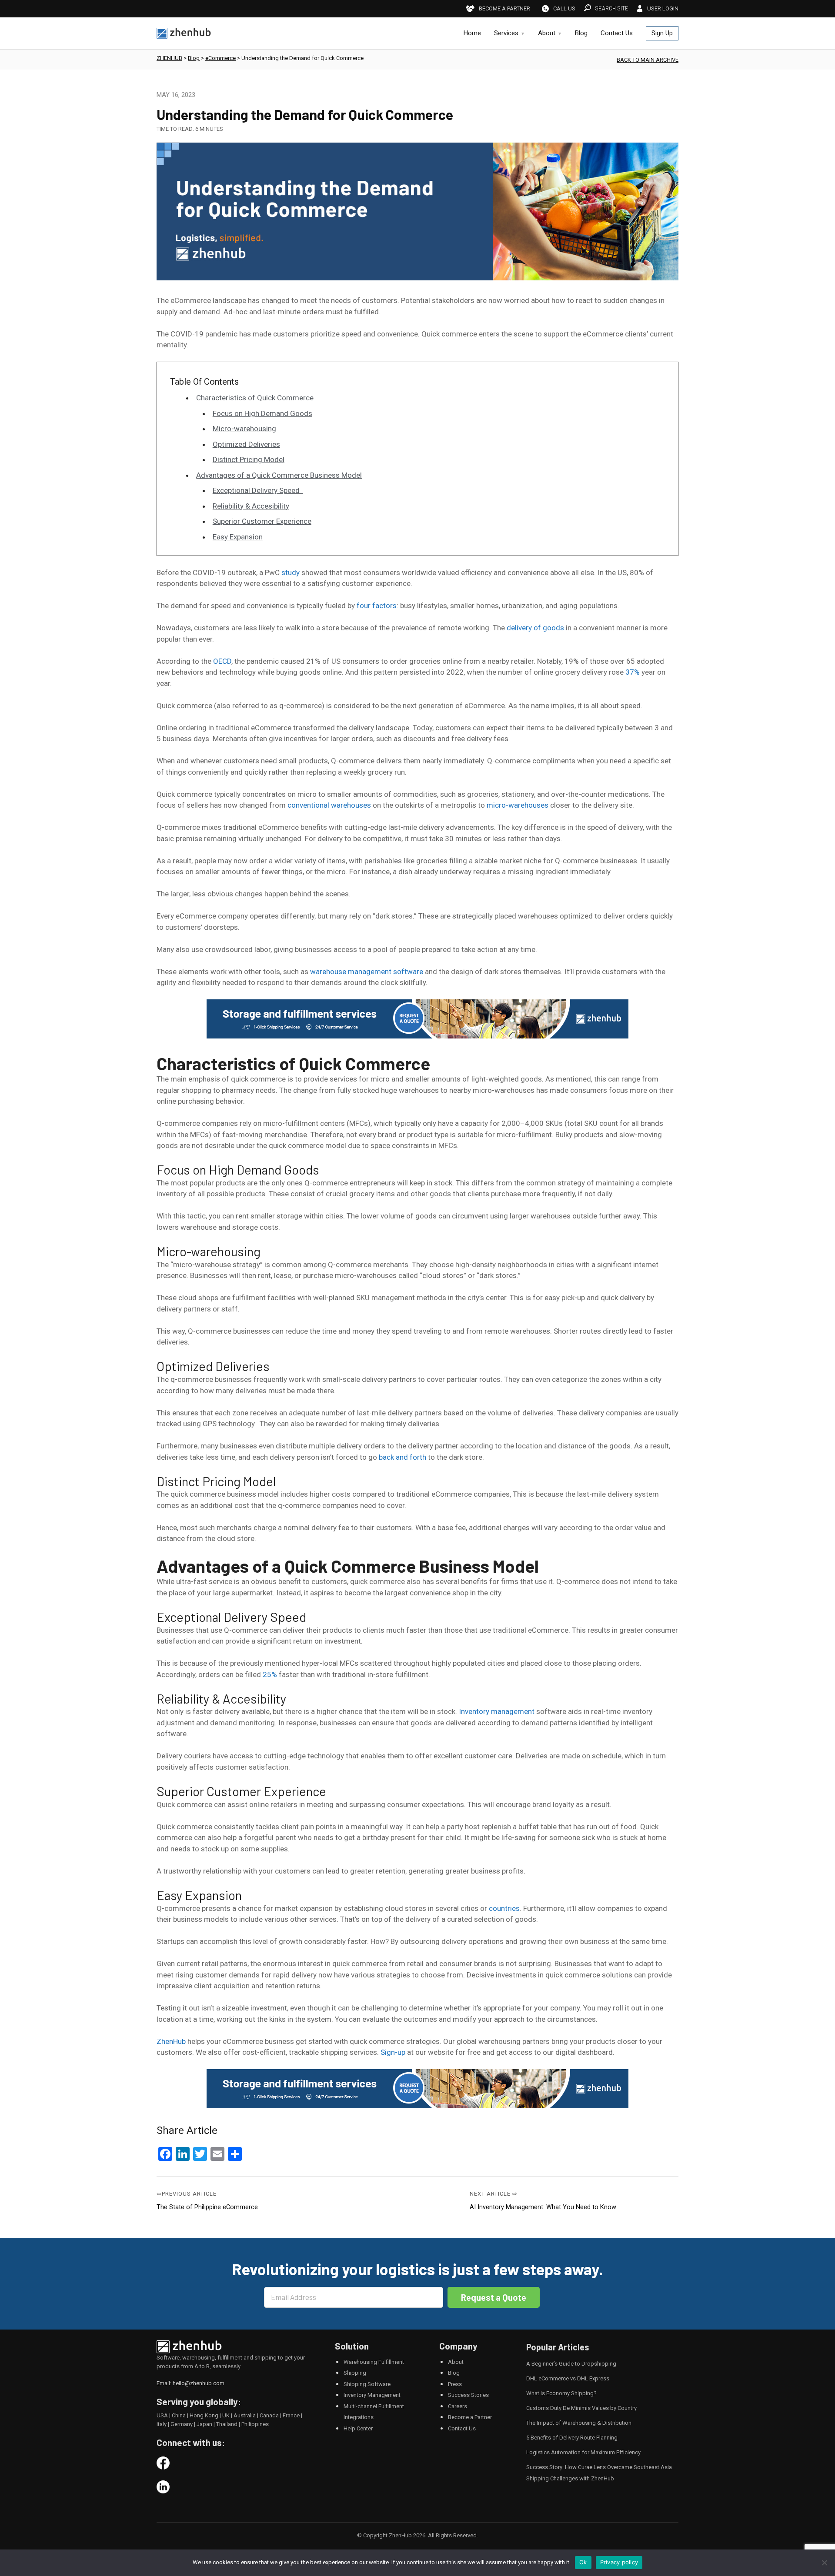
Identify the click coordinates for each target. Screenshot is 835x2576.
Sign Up (662, 33)
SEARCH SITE (612, 8)
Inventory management (497, 1711)
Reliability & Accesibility (251, 506)
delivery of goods (535, 628)
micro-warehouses (518, 805)
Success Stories (468, 2395)
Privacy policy (619, 2562)
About (547, 33)
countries (504, 1908)
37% (633, 672)
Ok (583, 2562)
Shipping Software (367, 2384)
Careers (458, 2406)
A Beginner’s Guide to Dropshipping (571, 2364)
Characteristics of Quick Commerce (255, 398)
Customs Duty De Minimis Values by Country (581, 2408)
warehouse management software (367, 972)
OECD (222, 661)
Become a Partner (470, 2417)
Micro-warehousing (244, 429)
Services (506, 33)
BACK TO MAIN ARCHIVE (648, 60)
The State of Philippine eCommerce (207, 2207)
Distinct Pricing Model (249, 459)
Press (455, 2384)
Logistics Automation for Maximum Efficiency (583, 2452)
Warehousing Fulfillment (374, 2362)
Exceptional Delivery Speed (258, 490)
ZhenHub (171, 2041)
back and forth (402, 1457)
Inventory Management (372, 2395)
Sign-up (393, 2052)
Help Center (358, 2428)
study (291, 572)
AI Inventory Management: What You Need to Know (543, 2207)
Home (472, 33)
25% (270, 1674)
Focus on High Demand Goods (262, 413)
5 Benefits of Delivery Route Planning (572, 2438)
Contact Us (617, 33)
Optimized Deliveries (246, 444)
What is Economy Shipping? (561, 2393)
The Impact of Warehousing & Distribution (579, 2423)
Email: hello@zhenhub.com (190, 2383)
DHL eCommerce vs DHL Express (568, 2378)
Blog (581, 33)
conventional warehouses (329, 805)
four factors (377, 606)
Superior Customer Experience (262, 521)
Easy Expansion (238, 537)
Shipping (355, 2373)
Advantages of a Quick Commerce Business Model (279, 475)
